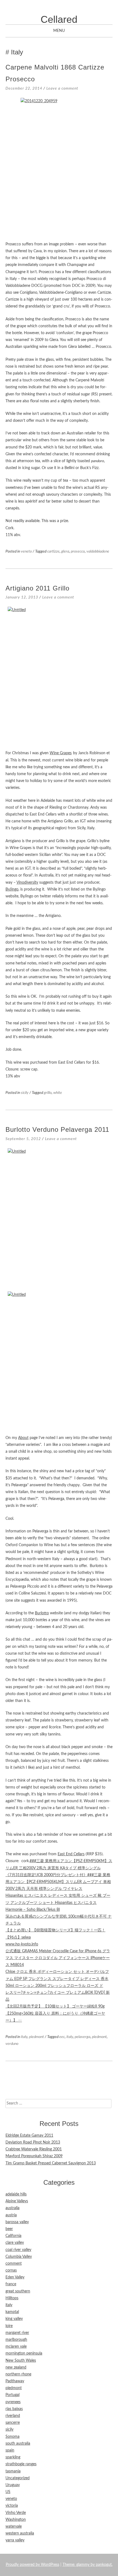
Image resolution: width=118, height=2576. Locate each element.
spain (10, 2450)
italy (24, 2037)
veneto (26, 551)
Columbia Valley (19, 2257)
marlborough (16, 2340)
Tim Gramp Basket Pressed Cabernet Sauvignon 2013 (51, 2163)
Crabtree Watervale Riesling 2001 (34, 2149)
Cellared (59, 19)
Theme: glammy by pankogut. (88, 2565)
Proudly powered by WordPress (33, 2565)
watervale (14, 2527)
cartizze (53, 551)
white (58, 1093)
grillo (48, 1093)
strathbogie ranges (21, 2464)
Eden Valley (15, 2277)
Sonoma (12, 2437)
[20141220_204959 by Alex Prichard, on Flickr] (59, 167)
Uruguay (13, 2485)
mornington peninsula (24, 2353)
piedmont (36, 2037)
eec (62, 2037)
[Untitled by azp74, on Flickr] (59, 675)
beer (9, 2229)
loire (9, 2326)
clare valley (15, 2243)
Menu (59, 31)
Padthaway (15, 2381)
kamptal (12, 2312)
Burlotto (42, 1613)
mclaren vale (16, 2347)
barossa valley (17, 2222)
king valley (14, 2319)
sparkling (13, 2457)
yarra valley (15, 2540)
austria (11, 2215)
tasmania (13, 2471)
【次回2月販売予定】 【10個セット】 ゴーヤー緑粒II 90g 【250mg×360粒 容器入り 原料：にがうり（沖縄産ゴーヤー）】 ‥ (55, 2013)
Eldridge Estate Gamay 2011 (29, 2136)
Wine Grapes (61, 753)
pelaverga (82, 2037)
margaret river (17, 2333)
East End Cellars (71, 1854)
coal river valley (18, 2250)
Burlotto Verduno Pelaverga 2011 (57, 1129)
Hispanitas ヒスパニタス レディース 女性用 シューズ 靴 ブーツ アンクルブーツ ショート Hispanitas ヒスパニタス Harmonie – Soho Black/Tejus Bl (58, 1903)
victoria (12, 2506)
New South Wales (21, 2361)
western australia (20, 2533)
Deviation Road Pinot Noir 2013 (33, 2142)
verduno (12, 2044)
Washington (16, 2520)
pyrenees (13, 2402)
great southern (18, 2291)
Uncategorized (18, 2478)
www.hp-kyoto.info (22, 1944)
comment (14, 2264)
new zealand (16, 2367)
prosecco (78, 551)
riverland (13, 2416)
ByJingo (12, 889)
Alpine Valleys (17, 2201)
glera (65, 551)
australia (12, 2208)
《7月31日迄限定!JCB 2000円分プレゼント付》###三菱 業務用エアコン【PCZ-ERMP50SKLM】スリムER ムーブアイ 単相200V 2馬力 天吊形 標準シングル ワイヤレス (58, 1882)
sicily (25, 1093)
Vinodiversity (27, 883)
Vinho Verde (16, 2513)
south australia (18, 2444)
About (23, 1438)
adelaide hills (16, 2194)
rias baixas (14, 2409)
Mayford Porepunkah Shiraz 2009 (34, 2156)
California (13, 2236)
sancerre (13, 2423)
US (8, 2492)
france (11, 2284)
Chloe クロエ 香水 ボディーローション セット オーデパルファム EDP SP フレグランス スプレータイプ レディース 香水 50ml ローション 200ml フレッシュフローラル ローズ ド (57, 1979)
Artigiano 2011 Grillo (37, 588)
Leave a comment (62, 88)
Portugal (12, 2395)
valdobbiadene (98, 551)
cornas (11, 2270)
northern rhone (18, 2374)
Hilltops (12, 2298)
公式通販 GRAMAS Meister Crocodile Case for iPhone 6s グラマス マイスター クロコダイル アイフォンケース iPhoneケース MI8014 (58, 1958)
